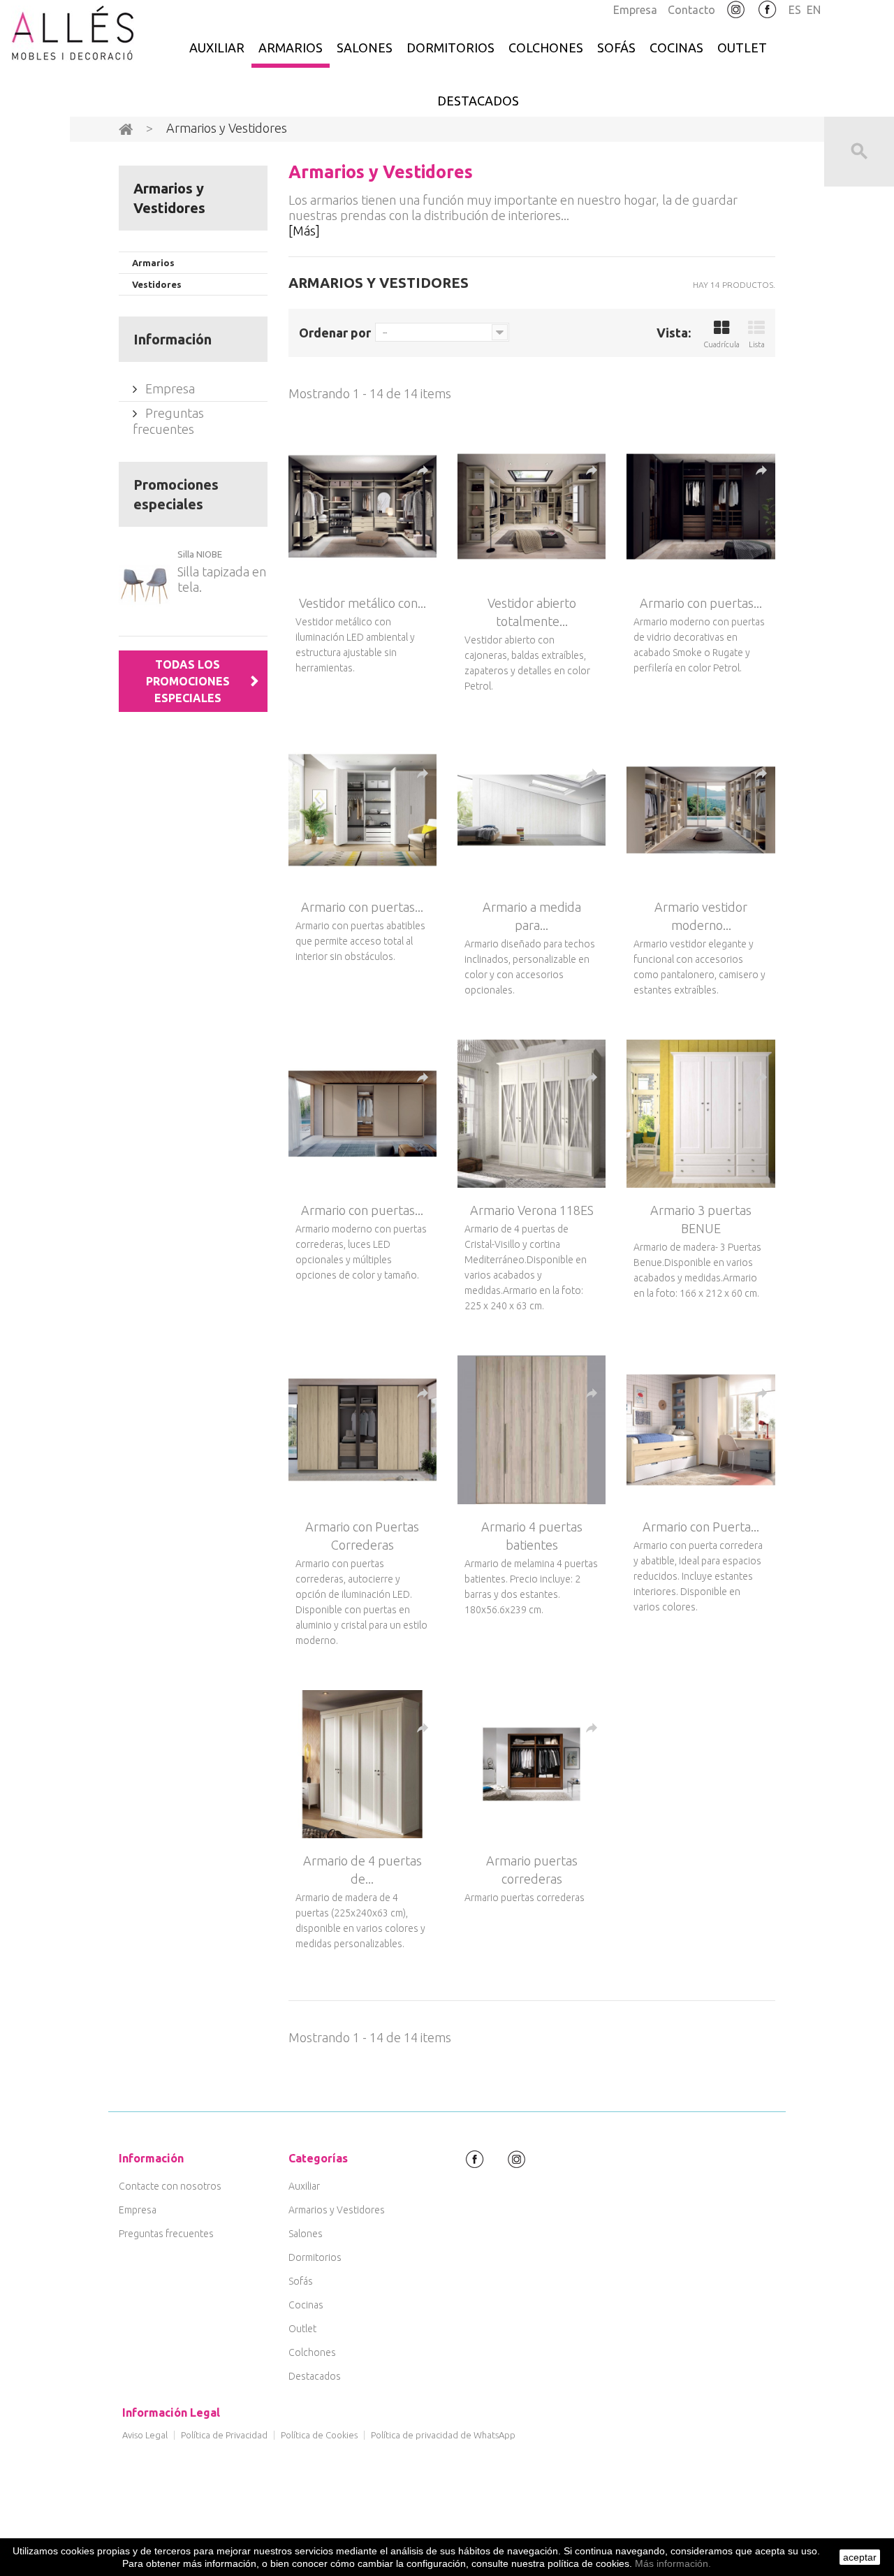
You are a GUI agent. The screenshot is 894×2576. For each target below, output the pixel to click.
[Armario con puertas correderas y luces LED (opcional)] (362, 1114)
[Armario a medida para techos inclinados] (532, 810)
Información (173, 339)
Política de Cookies (319, 2435)
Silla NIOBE (200, 554)
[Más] (304, 231)
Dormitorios (450, 48)
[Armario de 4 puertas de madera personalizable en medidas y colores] (362, 1764)
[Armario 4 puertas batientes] (532, 1429)
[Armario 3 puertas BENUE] (701, 1114)
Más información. (673, 2563)
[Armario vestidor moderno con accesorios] (701, 810)
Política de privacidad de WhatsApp (443, 2435)
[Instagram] (736, 10)
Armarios (291, 48)
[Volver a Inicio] (126, 129)
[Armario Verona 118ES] (532, 1114)
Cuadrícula (721, 344)
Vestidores (157, 284)
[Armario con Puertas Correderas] (362, 1429)
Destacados (478, 101)
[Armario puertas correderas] (532, 1764)
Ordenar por (335, 333)
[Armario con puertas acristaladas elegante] (701, 507)
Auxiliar (217, 48)
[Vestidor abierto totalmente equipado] (532, 507)
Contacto (691, 10)
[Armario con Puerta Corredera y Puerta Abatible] (701, 1429)
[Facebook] (768, 10)
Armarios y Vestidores (337, 2210)
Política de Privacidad (224, 2435)
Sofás (616, 48)
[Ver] (423, 471)
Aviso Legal (145, 2435)
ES (795, 10)
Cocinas (676, 48)
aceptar (860, 2557)
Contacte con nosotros (170, 2186)
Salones (365, 48)
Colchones (546, 48)
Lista (757, 344)
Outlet (742, 48)
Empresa (635, 10)
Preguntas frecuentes (166, 2234)
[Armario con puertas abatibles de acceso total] (362, 810)
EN (814, 10)
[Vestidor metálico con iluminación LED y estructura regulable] (362, 507)
